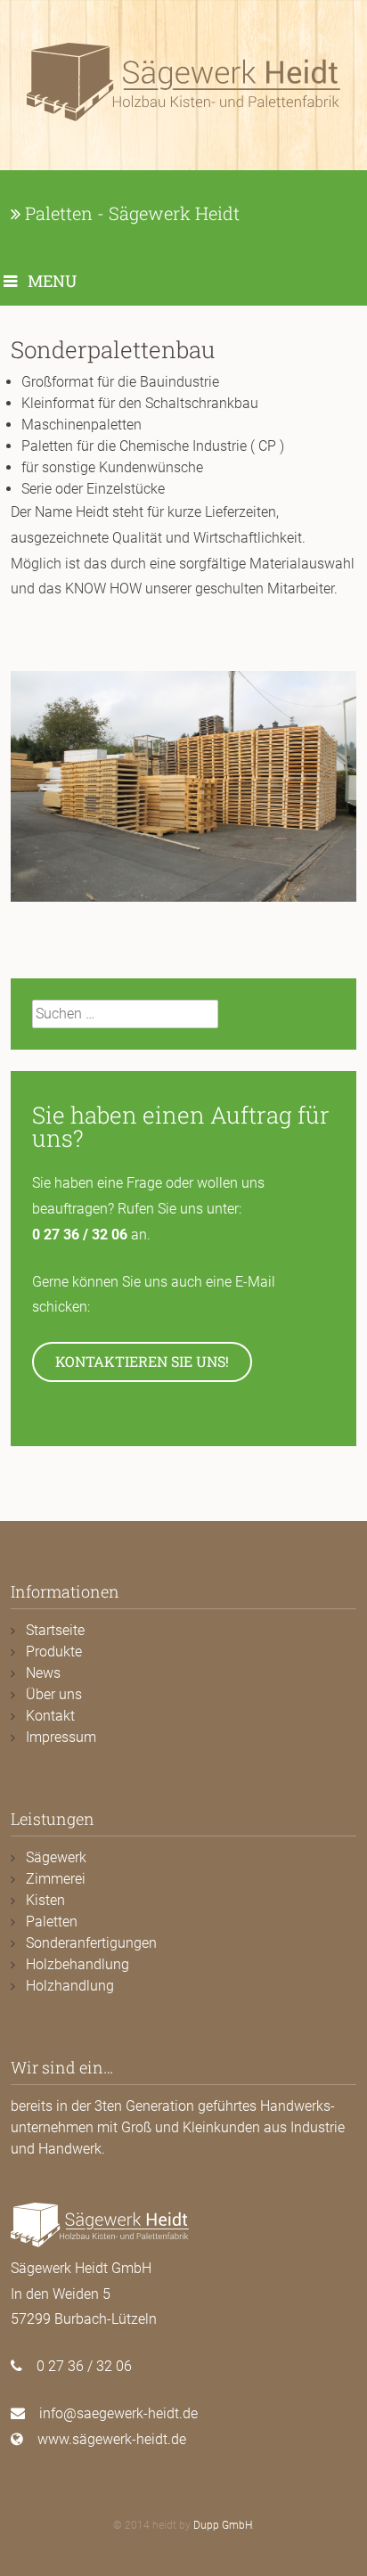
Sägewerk (56, 1857)
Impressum (61, 1737)
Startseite (55, 1630)
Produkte (54, 1652)
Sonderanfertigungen (91, 1943)
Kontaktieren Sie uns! (142, 1361)
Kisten (45, 1900)
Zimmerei (56, 1879)
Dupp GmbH (223, 2525)
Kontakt (50, 1716)
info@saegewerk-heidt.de (118, 2413)
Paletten (52, 1922)
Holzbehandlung (77, 1964)
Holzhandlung (70, 1986)
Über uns (54, 1694)
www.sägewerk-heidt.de (112, 2439)
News (43, 1673)
